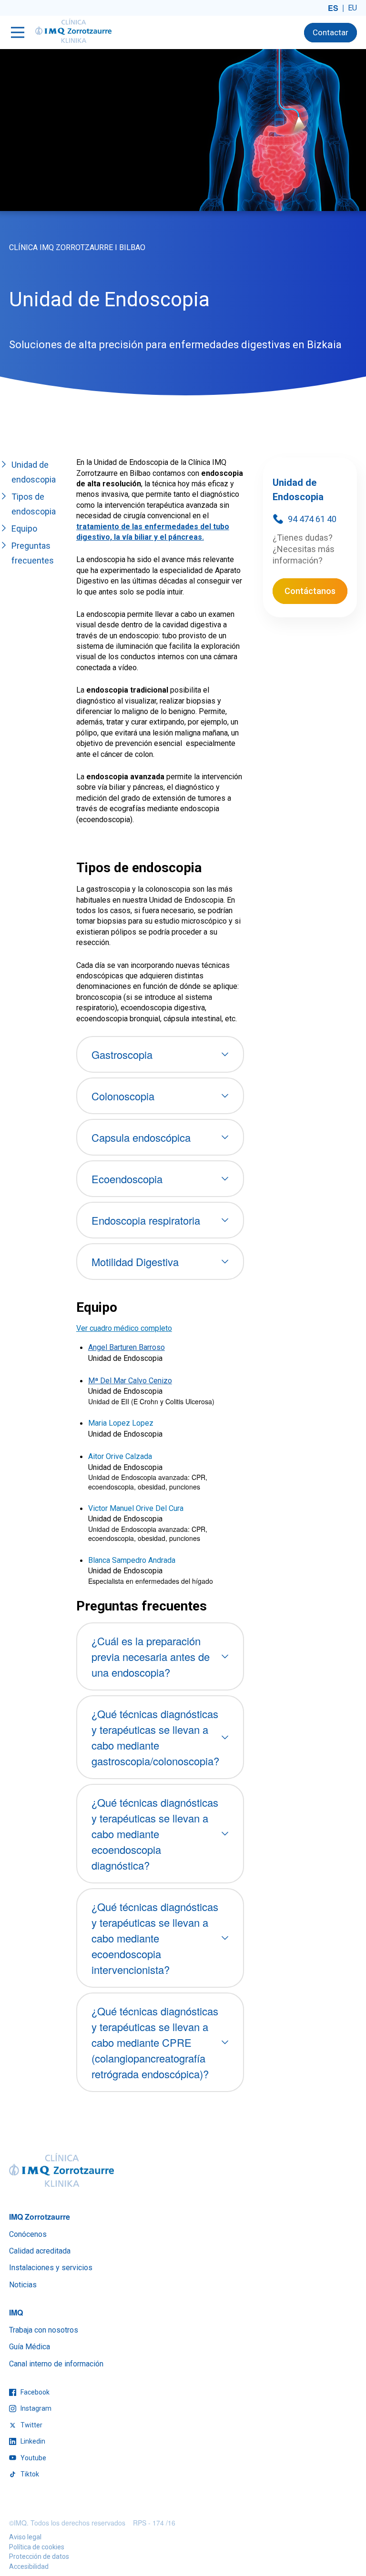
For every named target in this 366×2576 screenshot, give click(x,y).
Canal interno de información (56, 2364)
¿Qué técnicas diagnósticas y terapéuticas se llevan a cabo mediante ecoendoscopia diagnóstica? (155, 1834)
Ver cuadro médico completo (124, 1328)
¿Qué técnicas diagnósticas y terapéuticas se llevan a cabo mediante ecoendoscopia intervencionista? (155, 1938)
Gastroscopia (122, 1054)
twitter (31, 2425)
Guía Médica (30, 2347)
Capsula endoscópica (141, 1137)
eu (352, 8)
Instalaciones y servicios (51, 2268)
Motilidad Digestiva (135, 1262)
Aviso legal (25, 2537)
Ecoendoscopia (127, 1179)
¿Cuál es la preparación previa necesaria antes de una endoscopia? (151, 1656)
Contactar (330, 32)
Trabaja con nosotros (44, 2330)
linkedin (32, 2441)
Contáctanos (310, 591)
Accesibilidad (29, 2566)
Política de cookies (37, 2547)
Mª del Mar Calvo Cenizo (130, 1381)
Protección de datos (39, 2556)
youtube (33, 2458)
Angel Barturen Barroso (127, 1347)
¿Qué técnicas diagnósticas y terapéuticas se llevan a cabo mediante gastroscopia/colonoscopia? (155, 1737)
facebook (34, 2392)
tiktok (29, 2474)
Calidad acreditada (40, 2251)
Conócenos (28, 2234)
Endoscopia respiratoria (146, 1220)
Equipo (24, 528)
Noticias (23, 2285)
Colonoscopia (123, 1096)
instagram (35, 2408)
